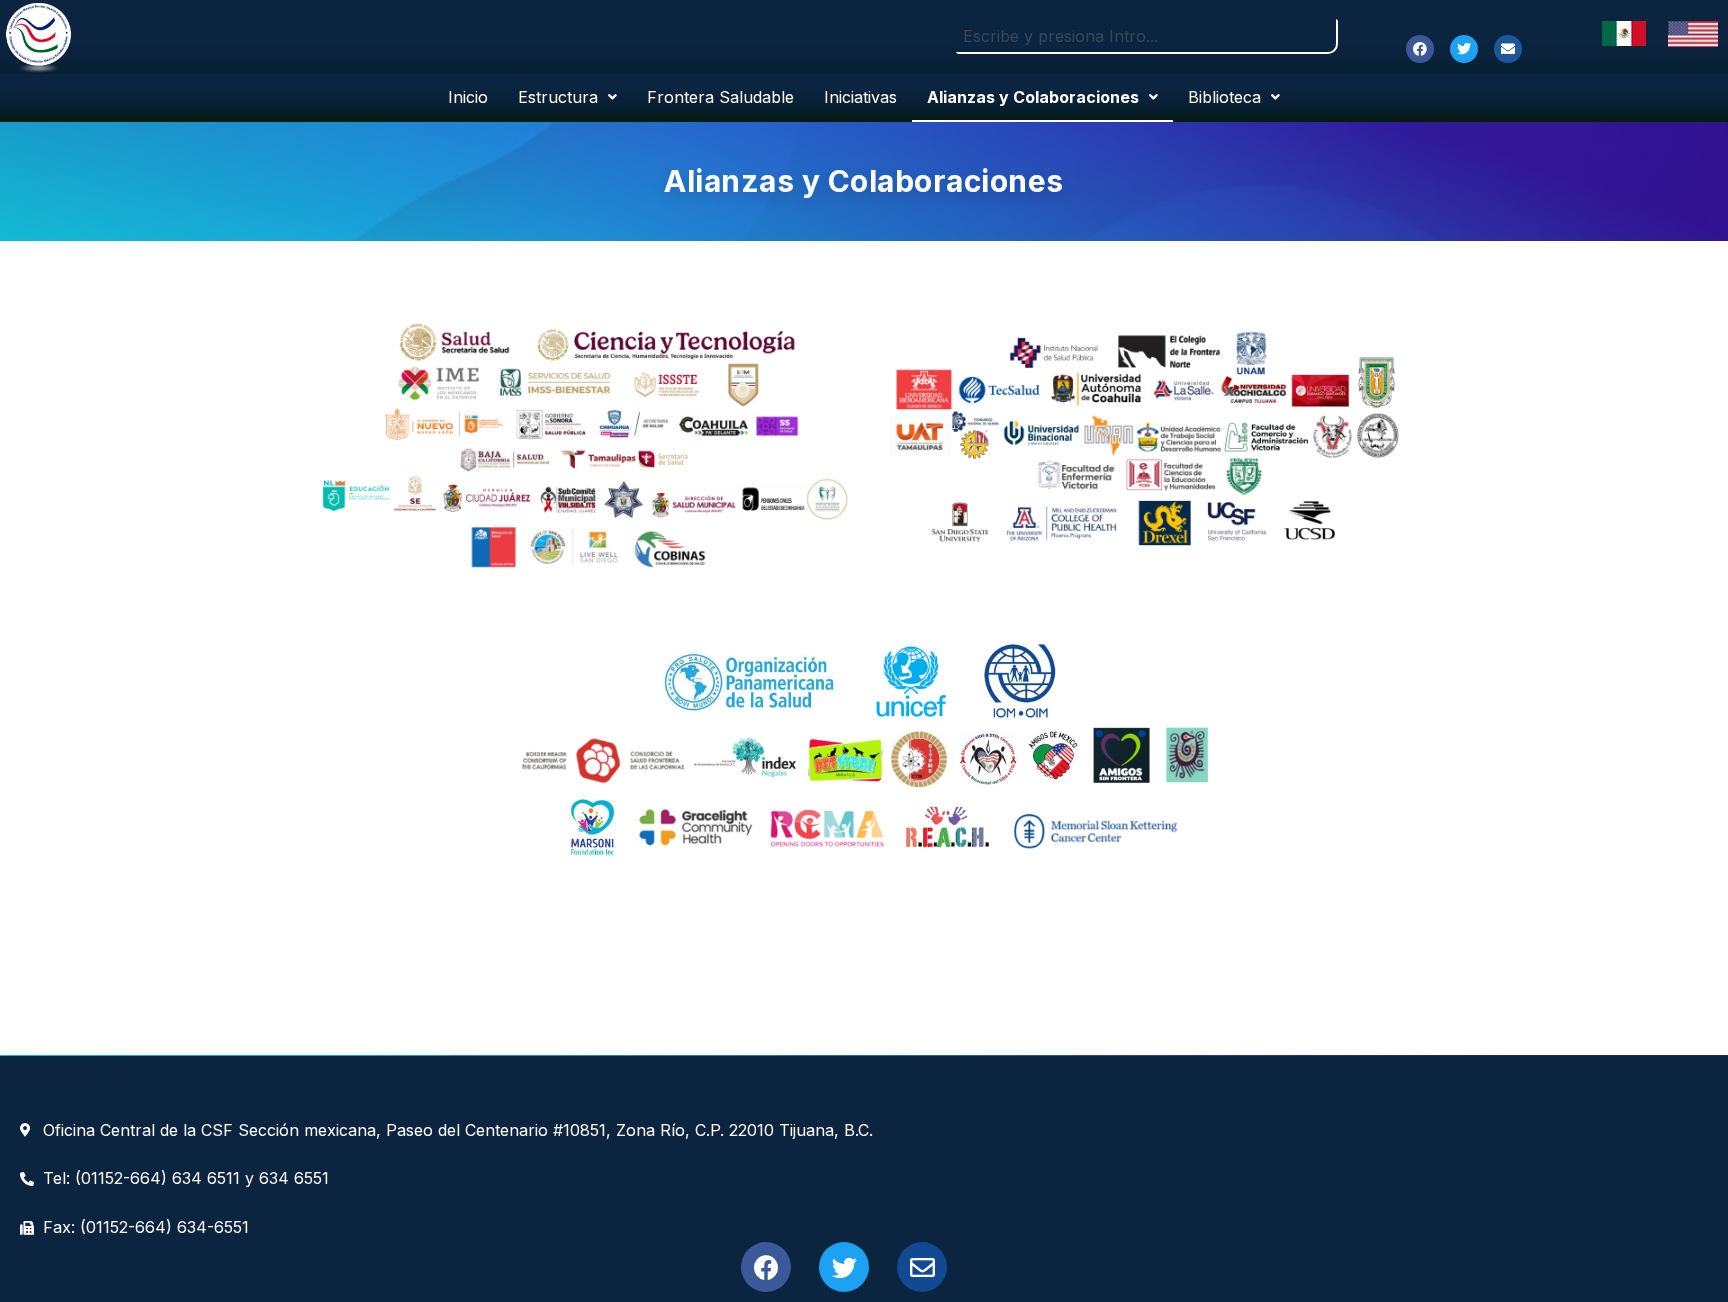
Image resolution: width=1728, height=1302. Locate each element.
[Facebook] (1420, 49)
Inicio (468, 97)
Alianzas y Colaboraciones (1033, 97)
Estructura (558, 97)
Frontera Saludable (720, 97)
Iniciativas (860, 97)
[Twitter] (1464, 49)
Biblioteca (1224, 97)
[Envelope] (1508, 49)
